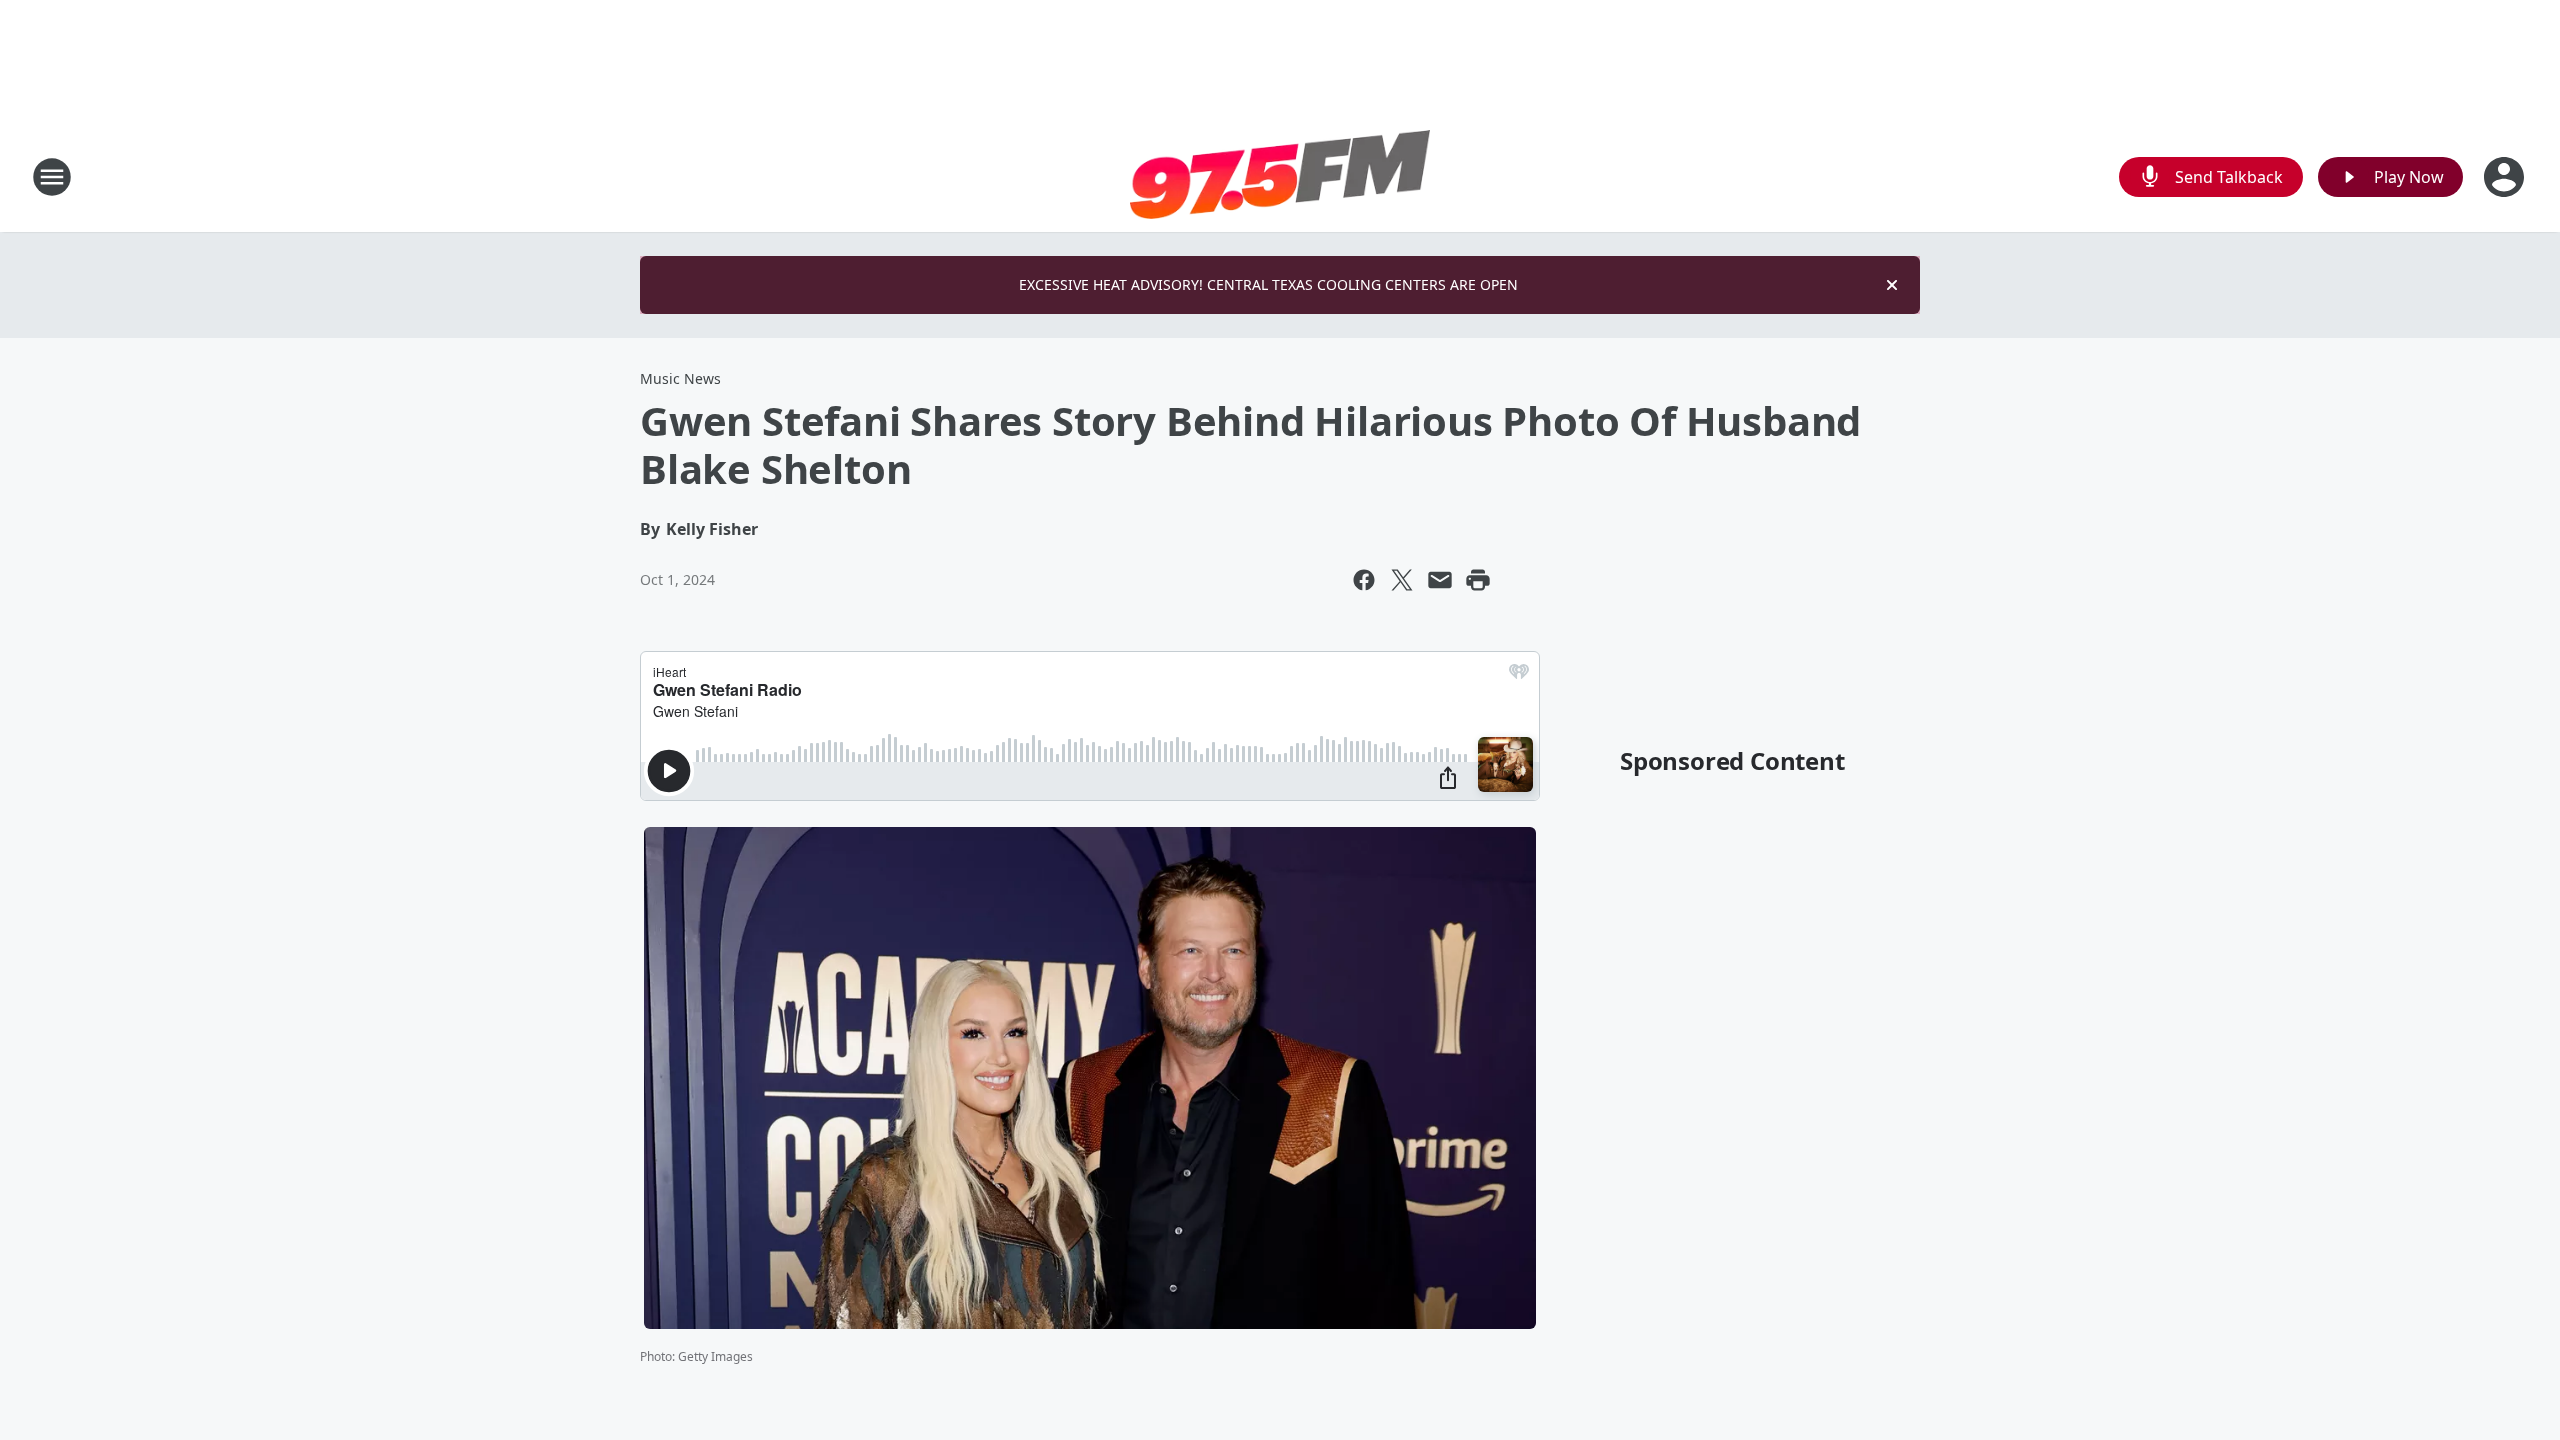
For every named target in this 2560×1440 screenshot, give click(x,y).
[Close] (1892, 285)
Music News (680, 378)
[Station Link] (1280, 177)
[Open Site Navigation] (52, 177)
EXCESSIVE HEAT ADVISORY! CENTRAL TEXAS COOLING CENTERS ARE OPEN (1268, 284)
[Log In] (2506, 177)
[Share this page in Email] (1440, 580)
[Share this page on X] (1402, 580)
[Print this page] (1478, 580)
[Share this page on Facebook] (1364, 580)
